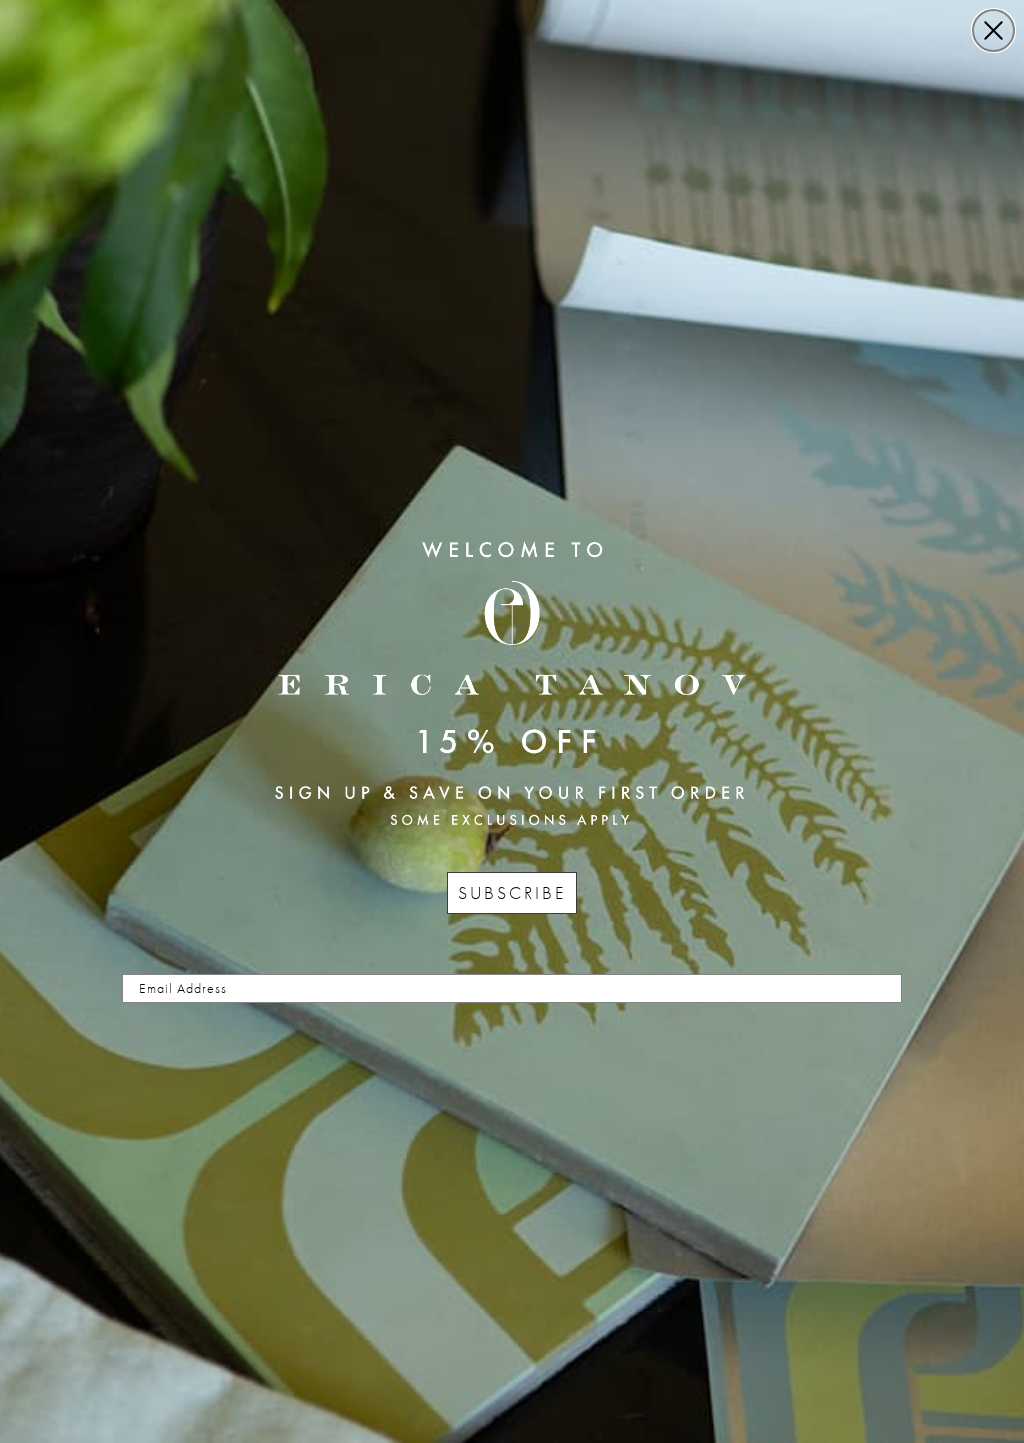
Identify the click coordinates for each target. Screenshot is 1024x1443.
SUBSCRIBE (512, 892)
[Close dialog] (993, 30)
